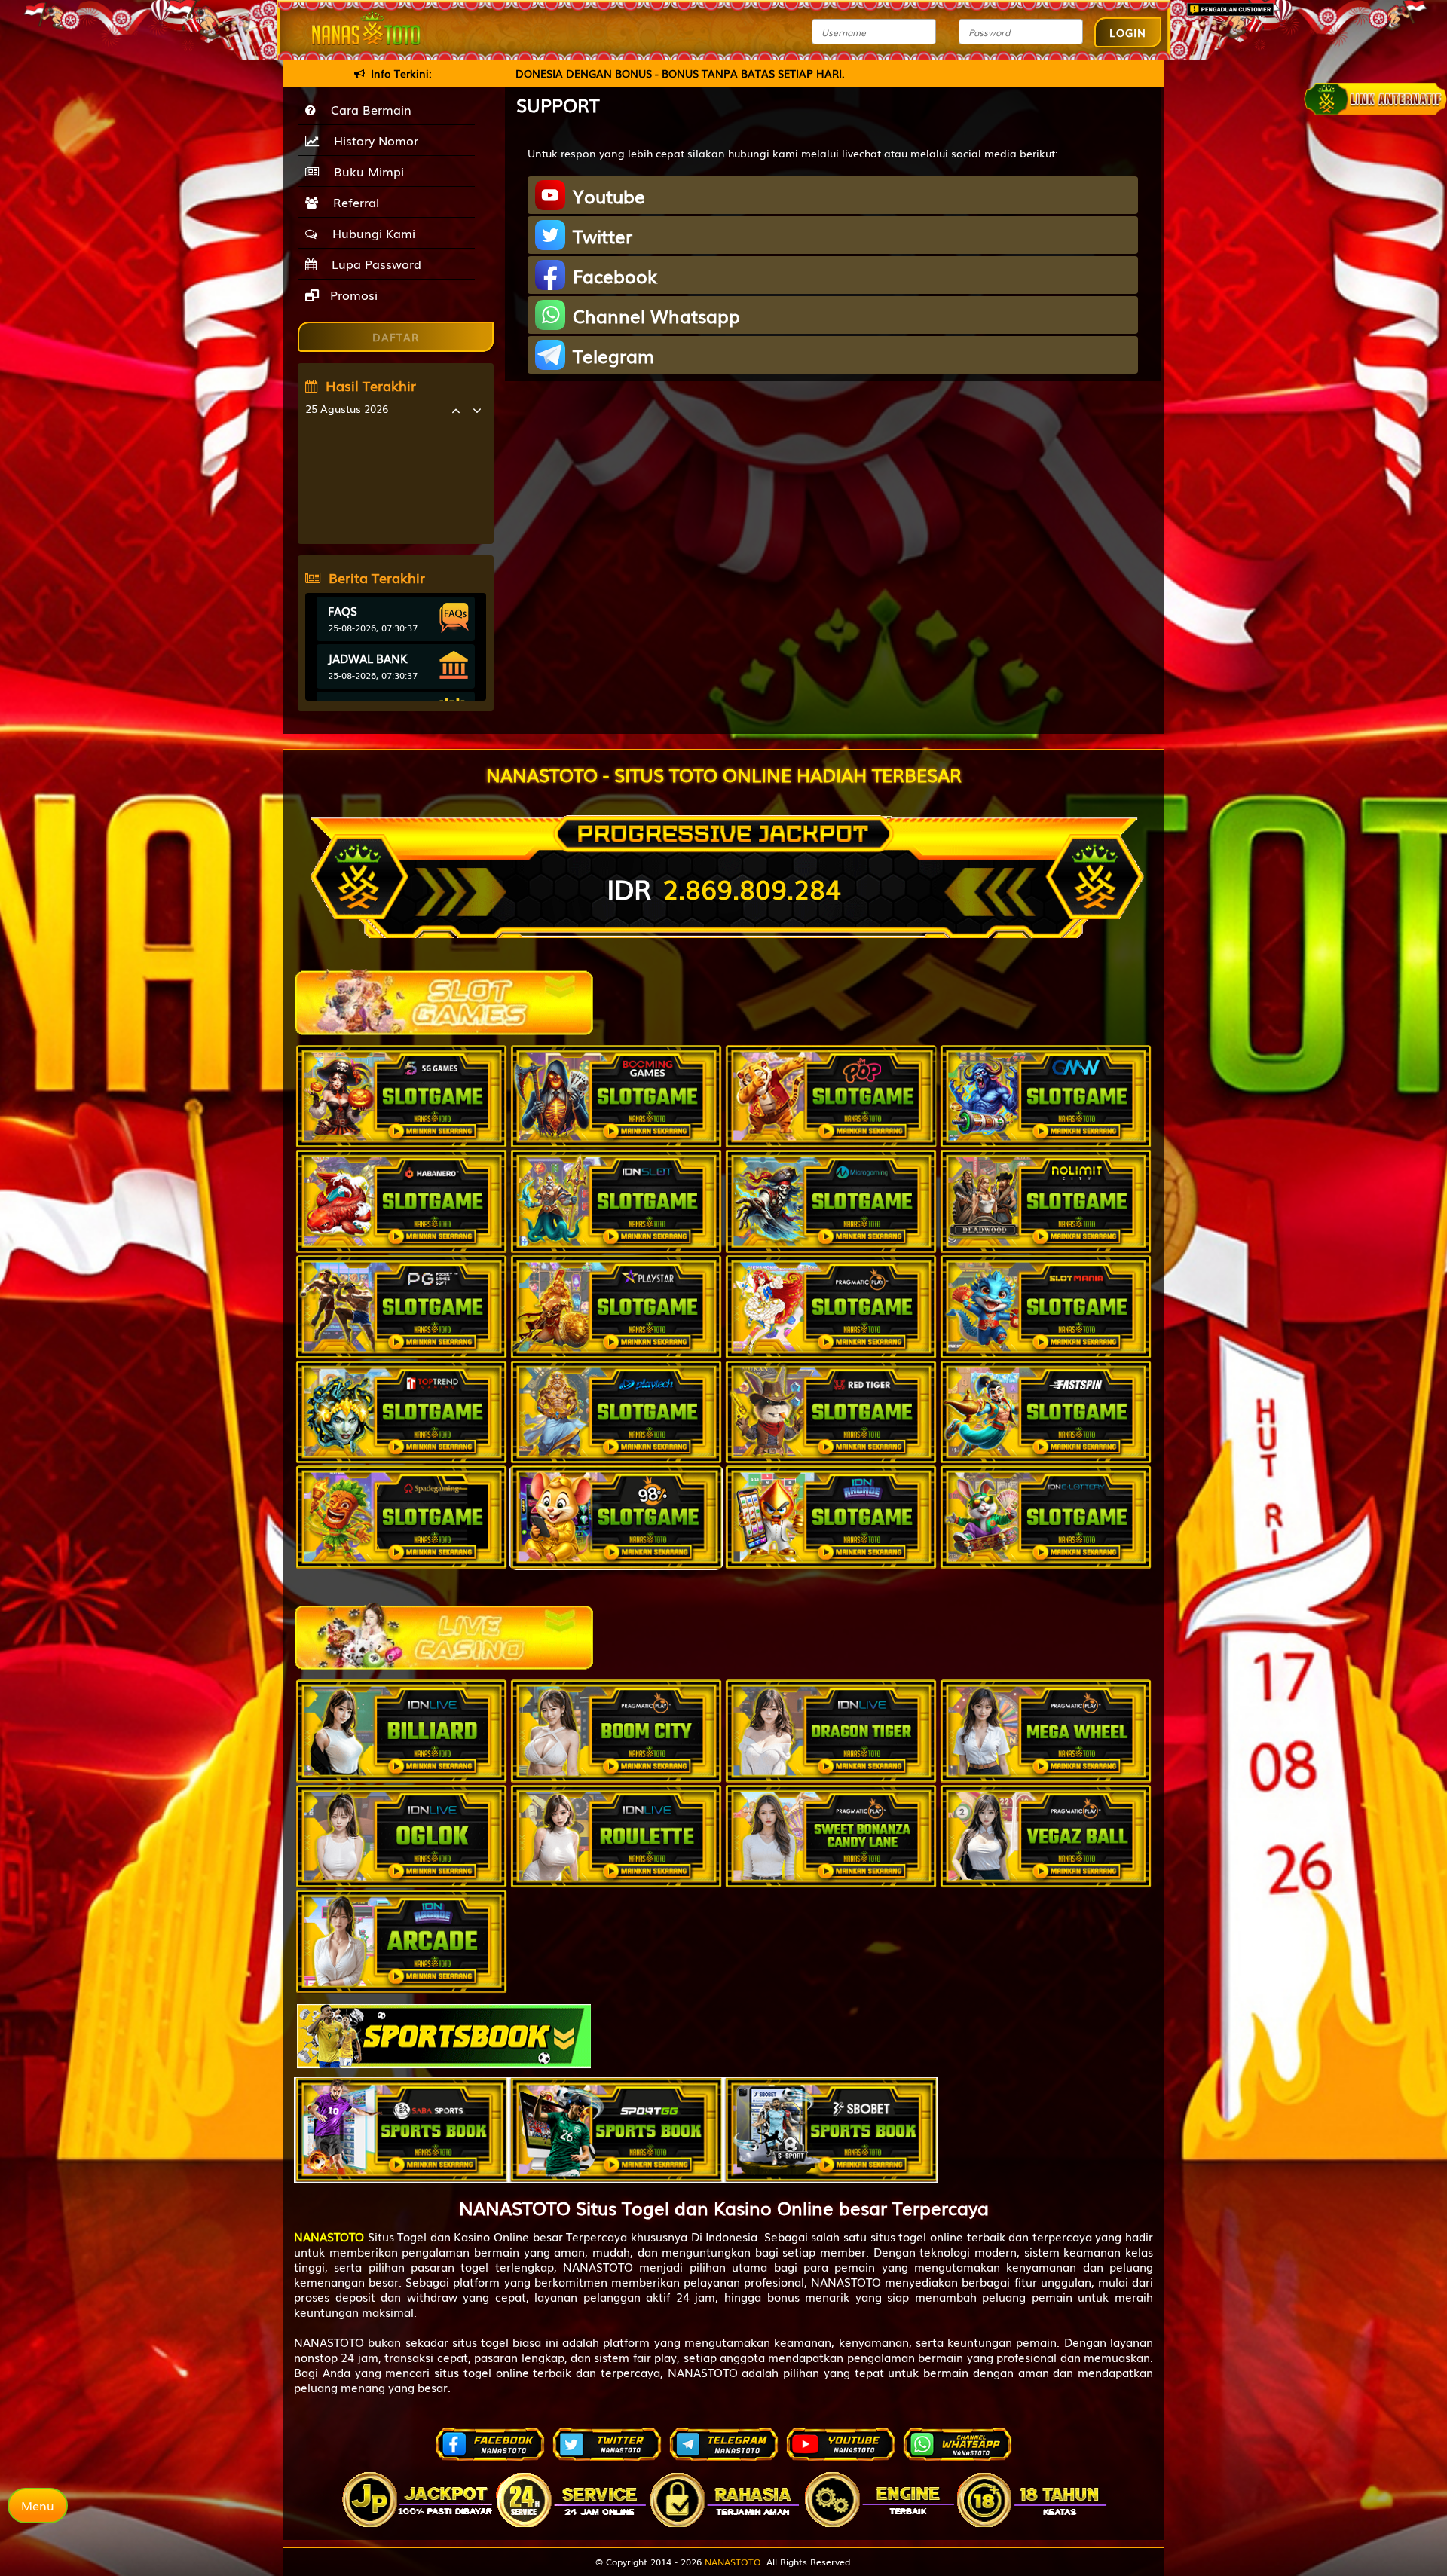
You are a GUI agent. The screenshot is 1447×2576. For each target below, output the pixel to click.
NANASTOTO (733, 2562)
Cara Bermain (367, 109)
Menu (38, 2505)
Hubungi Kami (370, 233)
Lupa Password (373, 264)
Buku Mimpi (365, 171)
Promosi (352, 295)
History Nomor (372, 140)
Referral (352, 202)
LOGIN (1128, 32)
